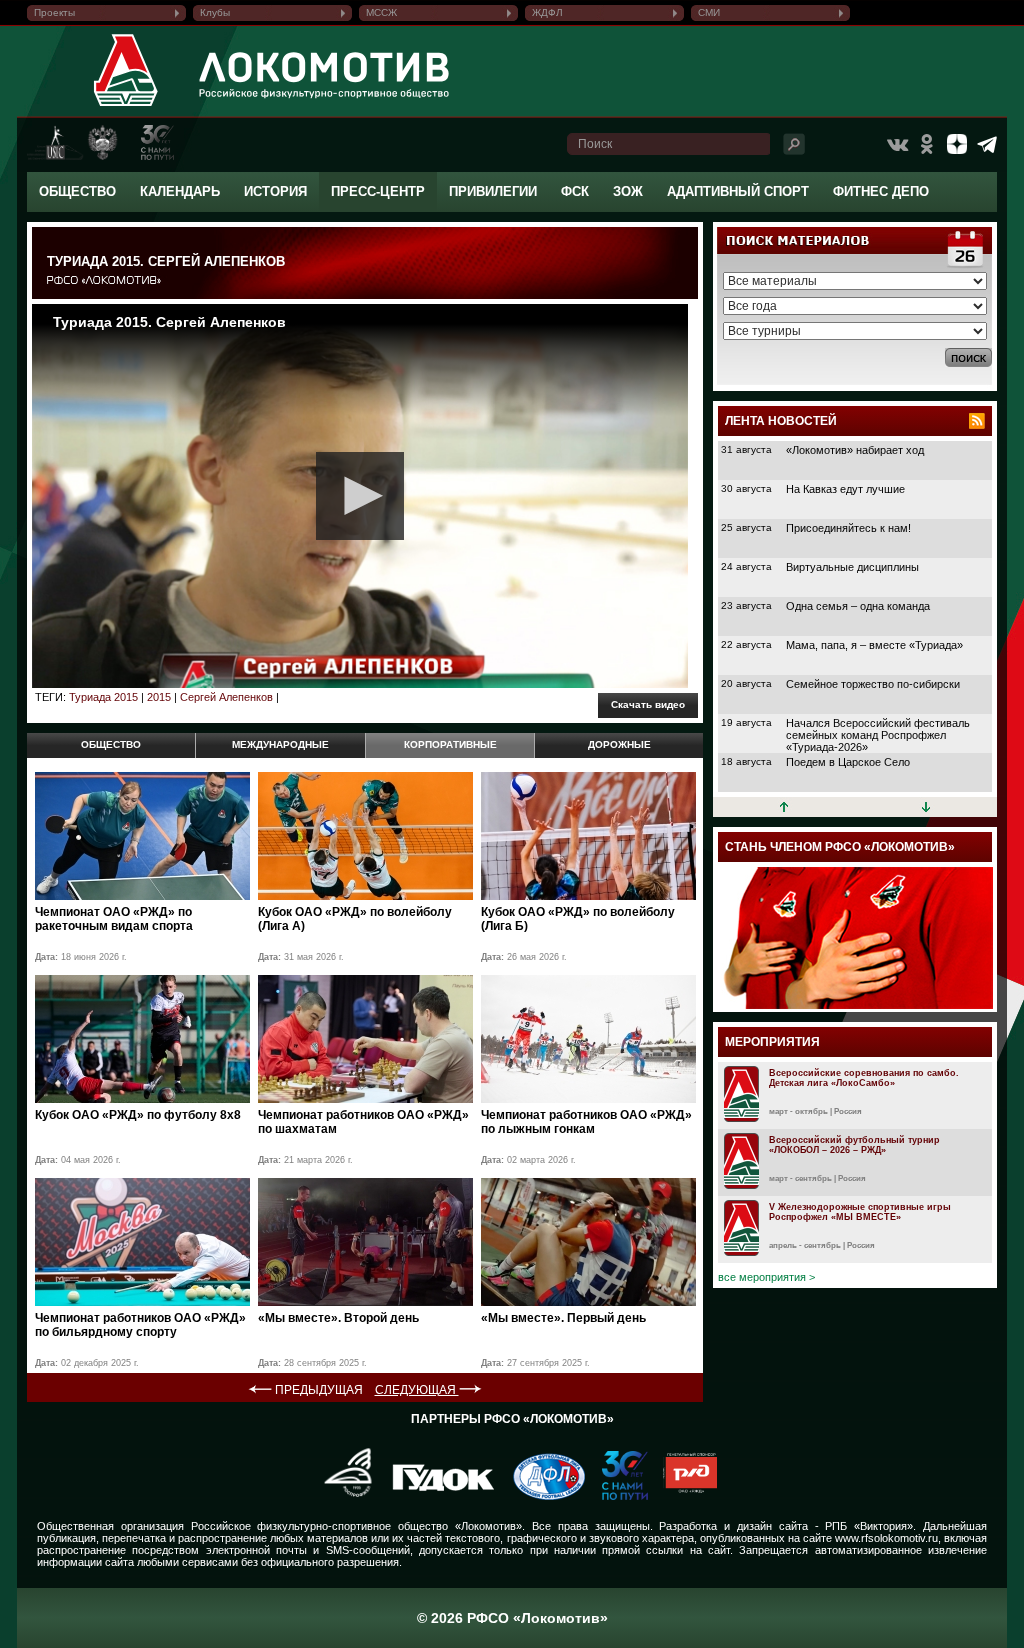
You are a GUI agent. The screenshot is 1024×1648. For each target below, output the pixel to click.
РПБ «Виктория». (870, 1526)
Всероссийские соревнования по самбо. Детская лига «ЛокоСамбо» (864, 1078)
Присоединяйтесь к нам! (848, 528)
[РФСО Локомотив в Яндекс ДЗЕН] (957, 144)
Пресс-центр (378, 191)
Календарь (180, 191)
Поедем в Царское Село (848, 762)
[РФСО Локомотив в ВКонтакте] (897, 144)
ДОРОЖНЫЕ (619, 744)
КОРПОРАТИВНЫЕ (450, 744)
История (275, 191)
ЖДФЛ (547, 12)
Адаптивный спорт (738, 191)
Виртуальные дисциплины (852, 567)
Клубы (215, 12)
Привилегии (493, 191)
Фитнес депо (881, 191)
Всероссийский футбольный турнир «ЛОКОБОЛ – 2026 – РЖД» (854, 1145)
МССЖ (381, 12)
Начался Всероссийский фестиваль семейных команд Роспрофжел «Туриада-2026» (878, 735)
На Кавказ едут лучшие (845, 489)
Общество (77, 191)
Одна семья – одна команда (858, 606)
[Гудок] (436, 1496)
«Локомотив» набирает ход (855, 450)
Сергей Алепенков (226, 697)
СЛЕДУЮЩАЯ (417, 1390)
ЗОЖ (628, 191)
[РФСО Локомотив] (126, 106)
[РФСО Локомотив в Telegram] (987, 144)
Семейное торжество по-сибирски (873, 684)
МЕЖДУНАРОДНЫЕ (280, 744)
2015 (159, 697)
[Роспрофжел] (341, 1496)
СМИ (709, 12)
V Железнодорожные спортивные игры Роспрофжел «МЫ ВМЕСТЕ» (860, 1212)
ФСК (575, 191)
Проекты (54, 12)
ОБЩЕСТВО (111, 744)
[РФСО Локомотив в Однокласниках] (927, 144)
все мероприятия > (766, 1277)
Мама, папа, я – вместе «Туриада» (874, 645)
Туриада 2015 (103, 697)
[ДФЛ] (541, 1496)
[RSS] (977, 421)
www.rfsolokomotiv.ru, (888, 1538)
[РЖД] (682, 1496)
